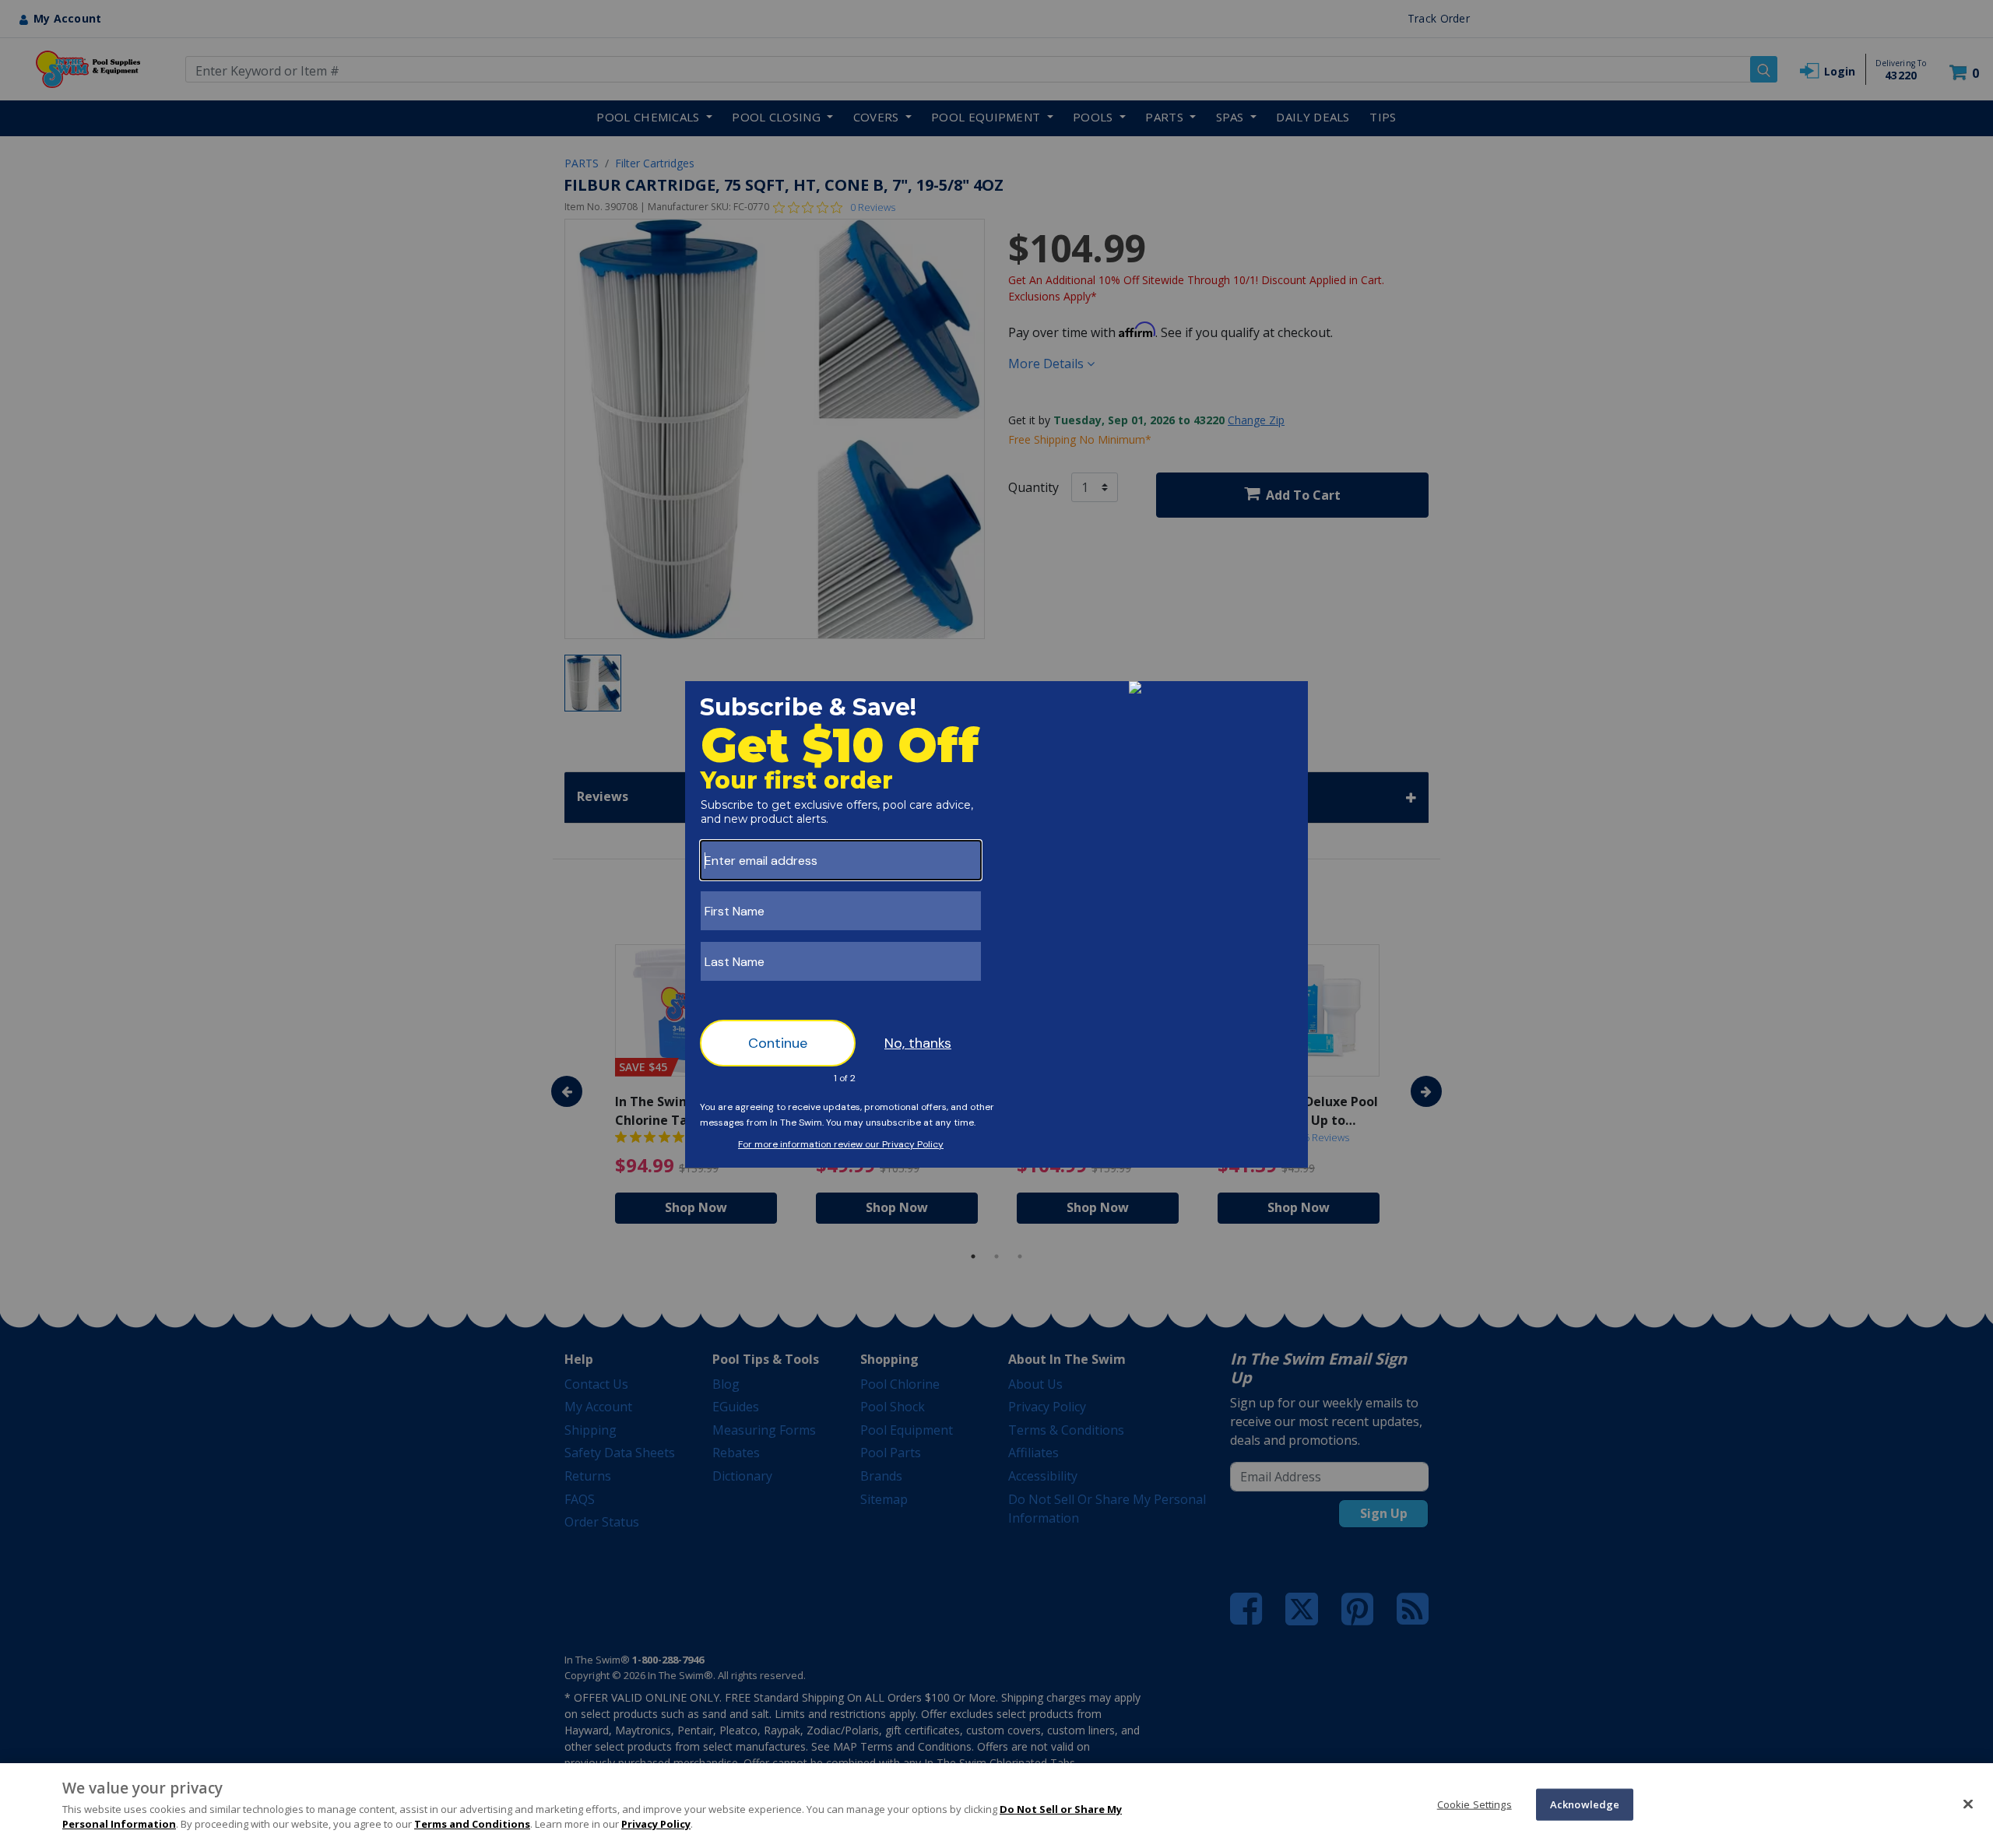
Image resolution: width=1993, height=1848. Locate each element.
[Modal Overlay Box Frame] (996, 924)
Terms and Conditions (472, 1824)
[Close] (1968, 1804)
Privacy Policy (656, 1824)
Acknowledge (1585, 1804)
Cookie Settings (1475, 1804)
